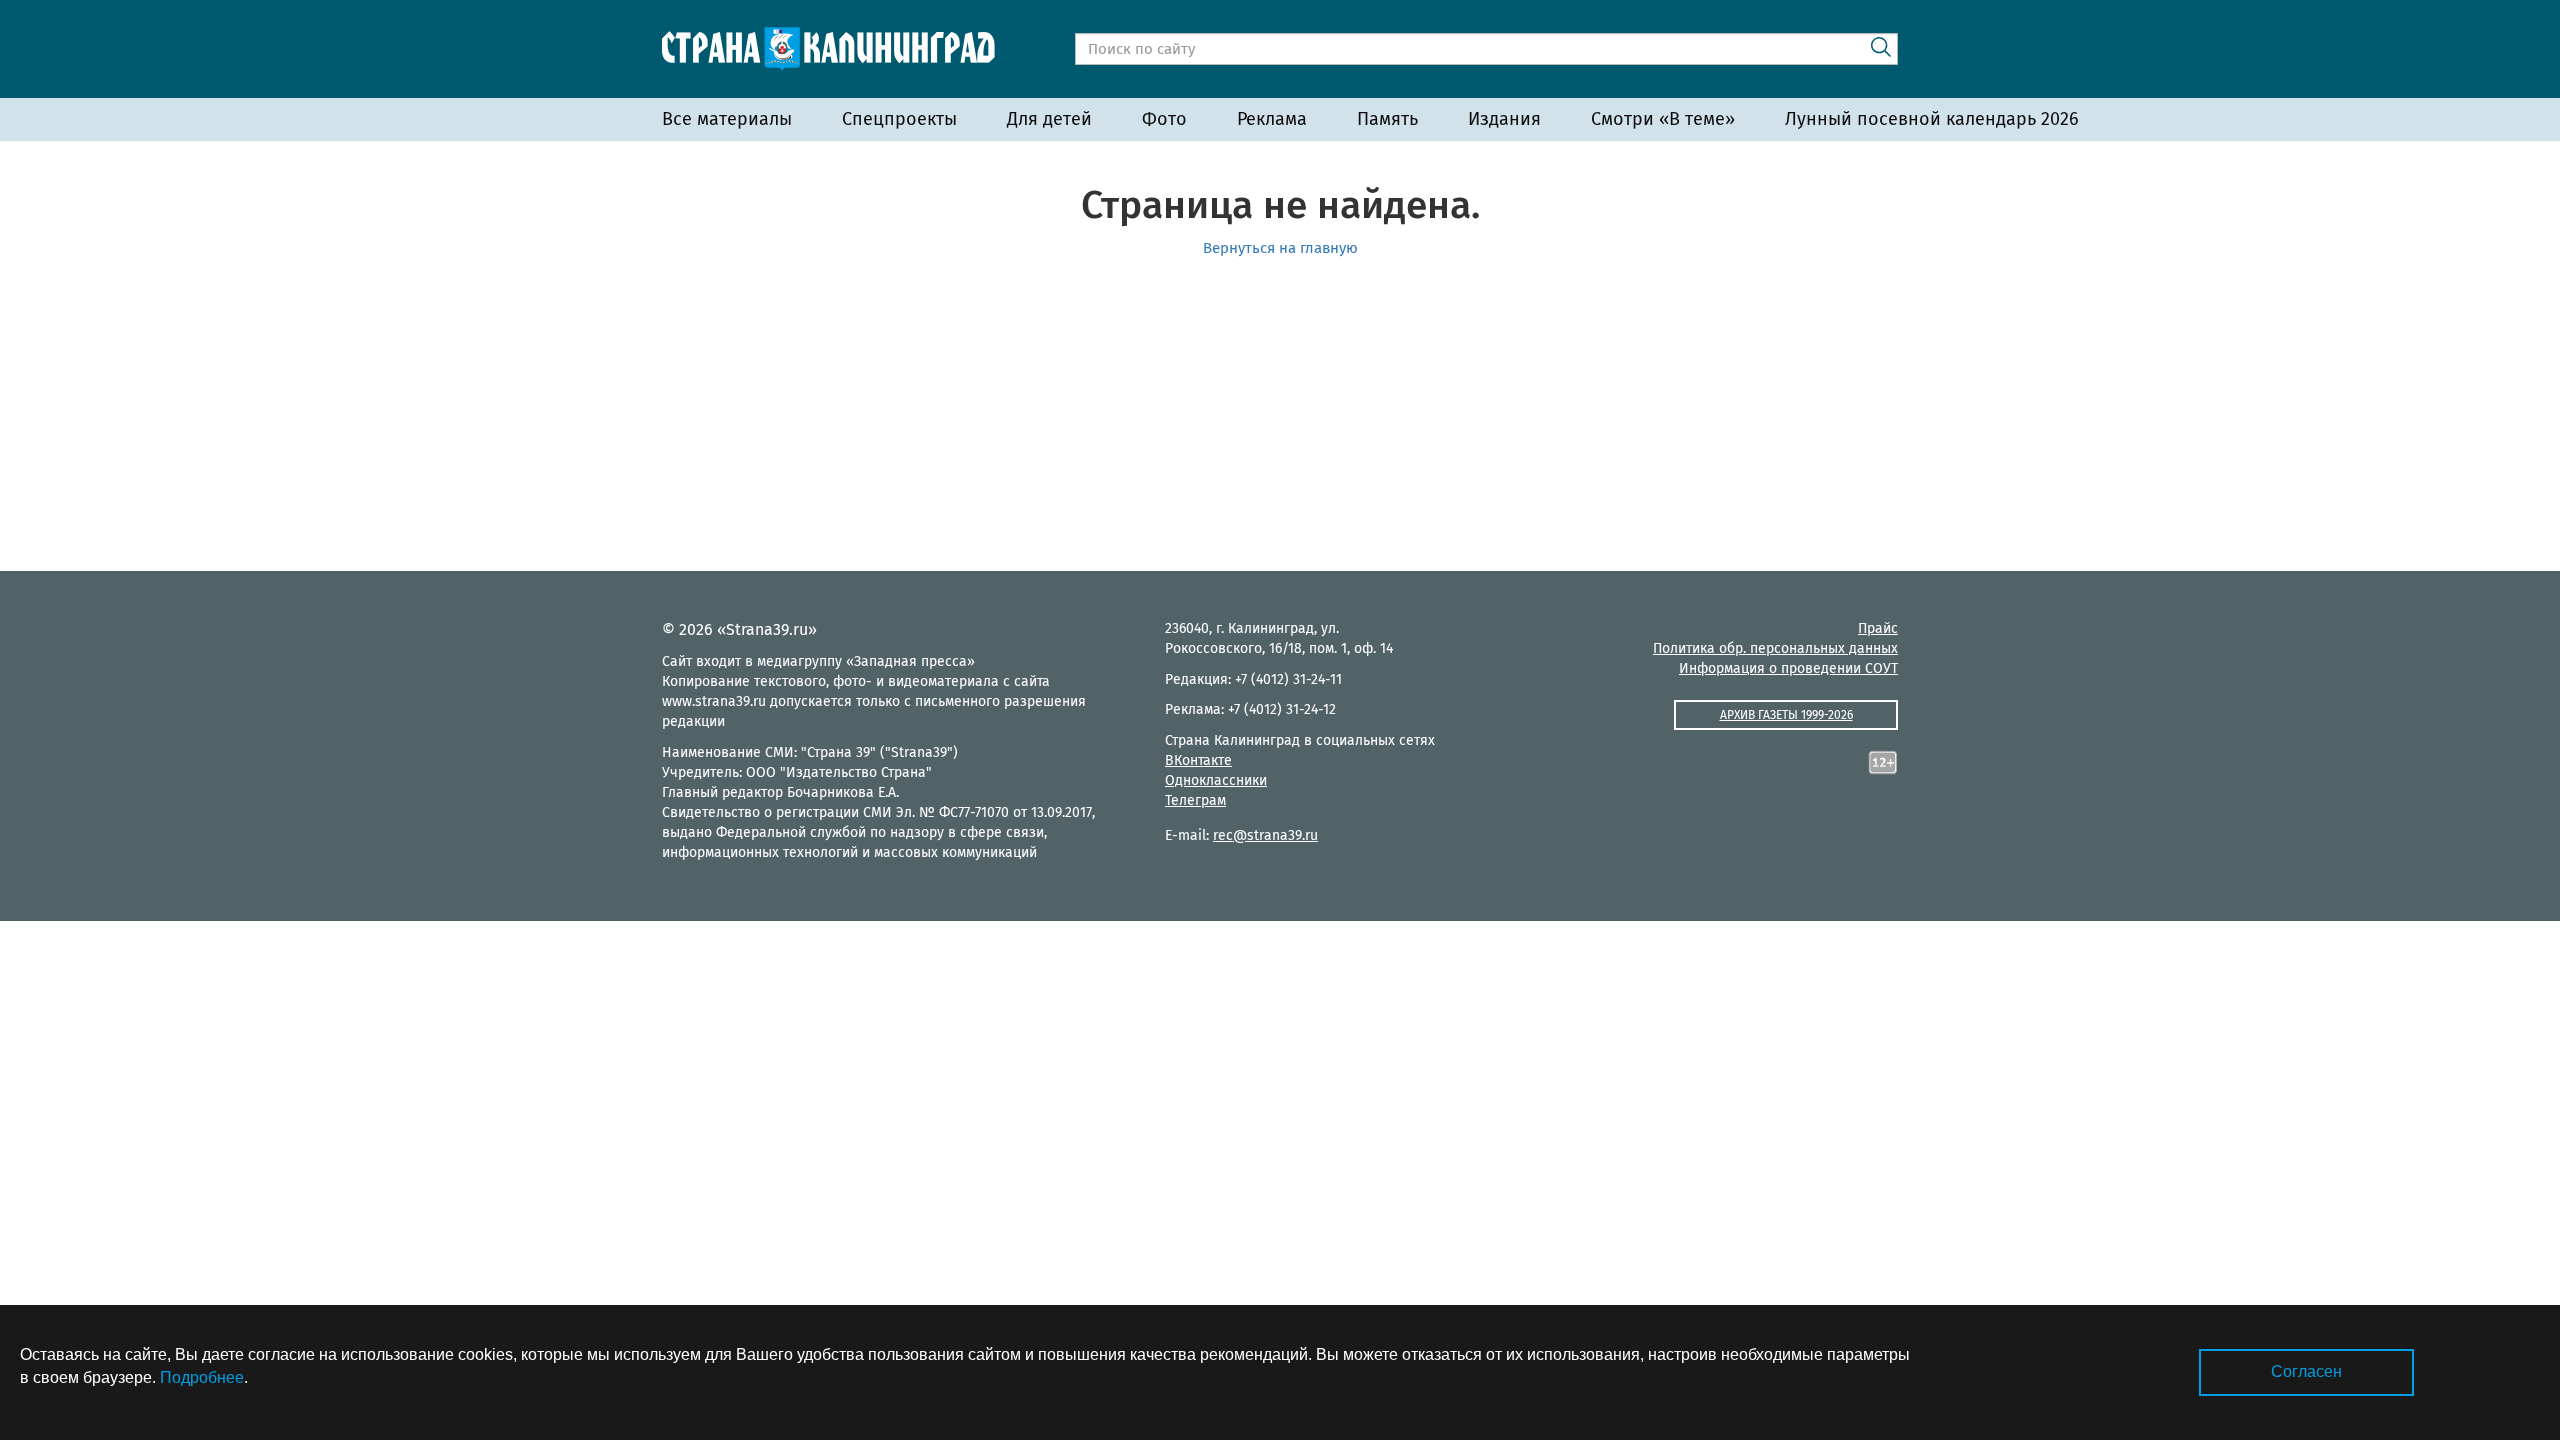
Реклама (1272, 119)
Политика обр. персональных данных (1775, 648)
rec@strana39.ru (1265, 835)
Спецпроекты (899, 119)
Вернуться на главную (1280, 248)
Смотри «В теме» (1663, 119)
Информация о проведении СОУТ (1788, 668)
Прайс (1878, 628)
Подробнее (202, 1377)
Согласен (2306, 1371)
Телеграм (1195, 800)
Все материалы (727, 119)
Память (1387, 119)
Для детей (1049, 119)
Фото (1164, 119)
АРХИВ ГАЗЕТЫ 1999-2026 (1786, 715)
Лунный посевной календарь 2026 (1932, 119)
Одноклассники (1216, 780)
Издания (1504, 119)
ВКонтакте (1198, 760)
